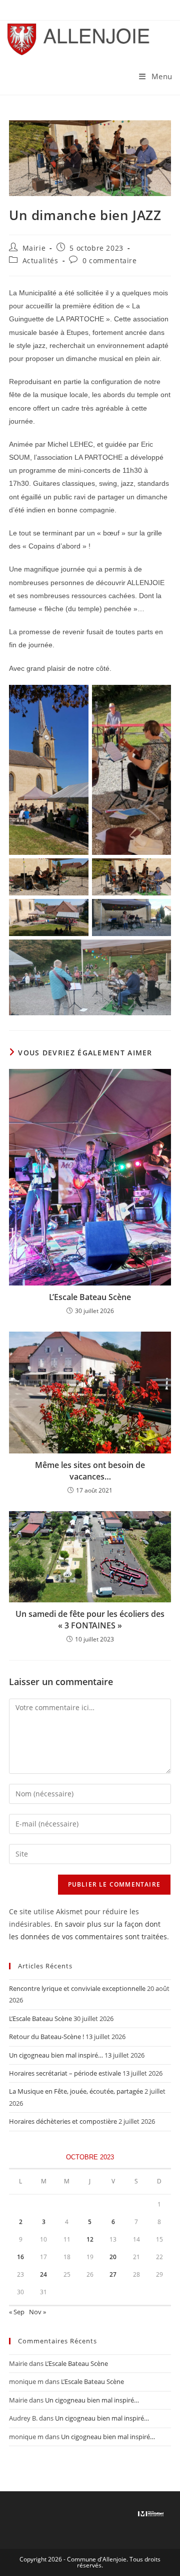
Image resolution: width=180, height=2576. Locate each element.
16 (20, 2257)
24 (43, 2274)
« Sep (17, 2312)
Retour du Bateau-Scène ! (46, 2037)
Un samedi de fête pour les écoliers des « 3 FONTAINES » (90, 1619)
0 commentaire (110, 260)
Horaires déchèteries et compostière (63, 2121)
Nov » (37, 2312)
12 (90, 2239)
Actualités (40, 260)
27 (113, 2274)
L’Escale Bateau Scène (90, 1297)
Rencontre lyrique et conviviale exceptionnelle (77, 1988)
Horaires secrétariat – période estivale (65, 2073)
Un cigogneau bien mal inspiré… (56, 2055)
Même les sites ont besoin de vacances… (90, 1470)
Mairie (34, 248)
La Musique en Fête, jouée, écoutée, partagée (76, 2091)
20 (113, 2257)
